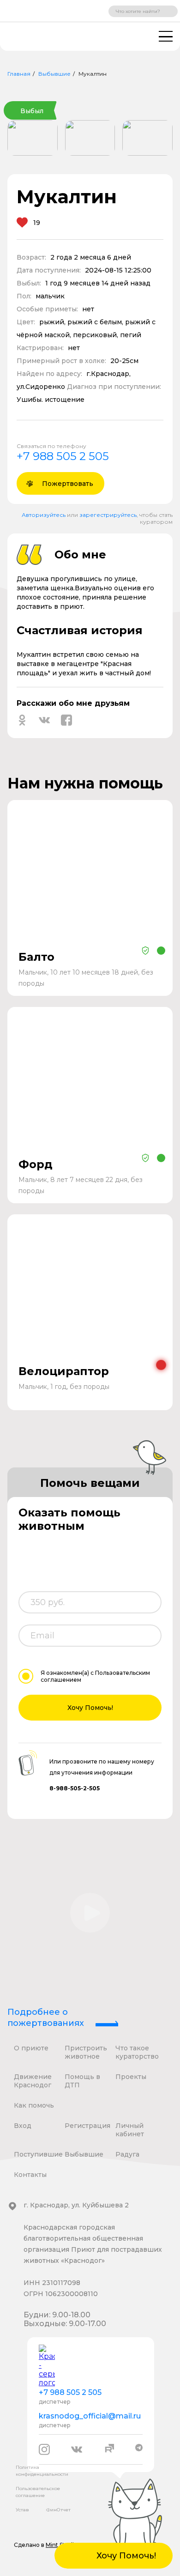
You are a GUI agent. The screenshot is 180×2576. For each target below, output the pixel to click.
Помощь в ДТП (82, 2081)
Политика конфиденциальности (42, 2471)
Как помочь (34, 2105)
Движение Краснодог (33, 2081)
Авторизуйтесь (44, 515)
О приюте (31, 2048)
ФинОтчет (58, 2510)
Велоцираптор (64, 1371)
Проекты (131, 2077)
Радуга (127, 2154)
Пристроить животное (86, 2052)
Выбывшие (54, 74)
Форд (36, 1164)
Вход (23, 2126)
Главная (19, 74)
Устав (22, 2510)
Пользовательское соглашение (38, 2492)
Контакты (30, 2175)
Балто (36, 957)
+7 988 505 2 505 (63, 456)
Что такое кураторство (137, 2052)
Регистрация (87, 2126)
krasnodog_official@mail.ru (90, 2416)
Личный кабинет (130, 2130)
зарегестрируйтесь (108, 515)
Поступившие (38, 2154)
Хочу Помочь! (90, 1708)
